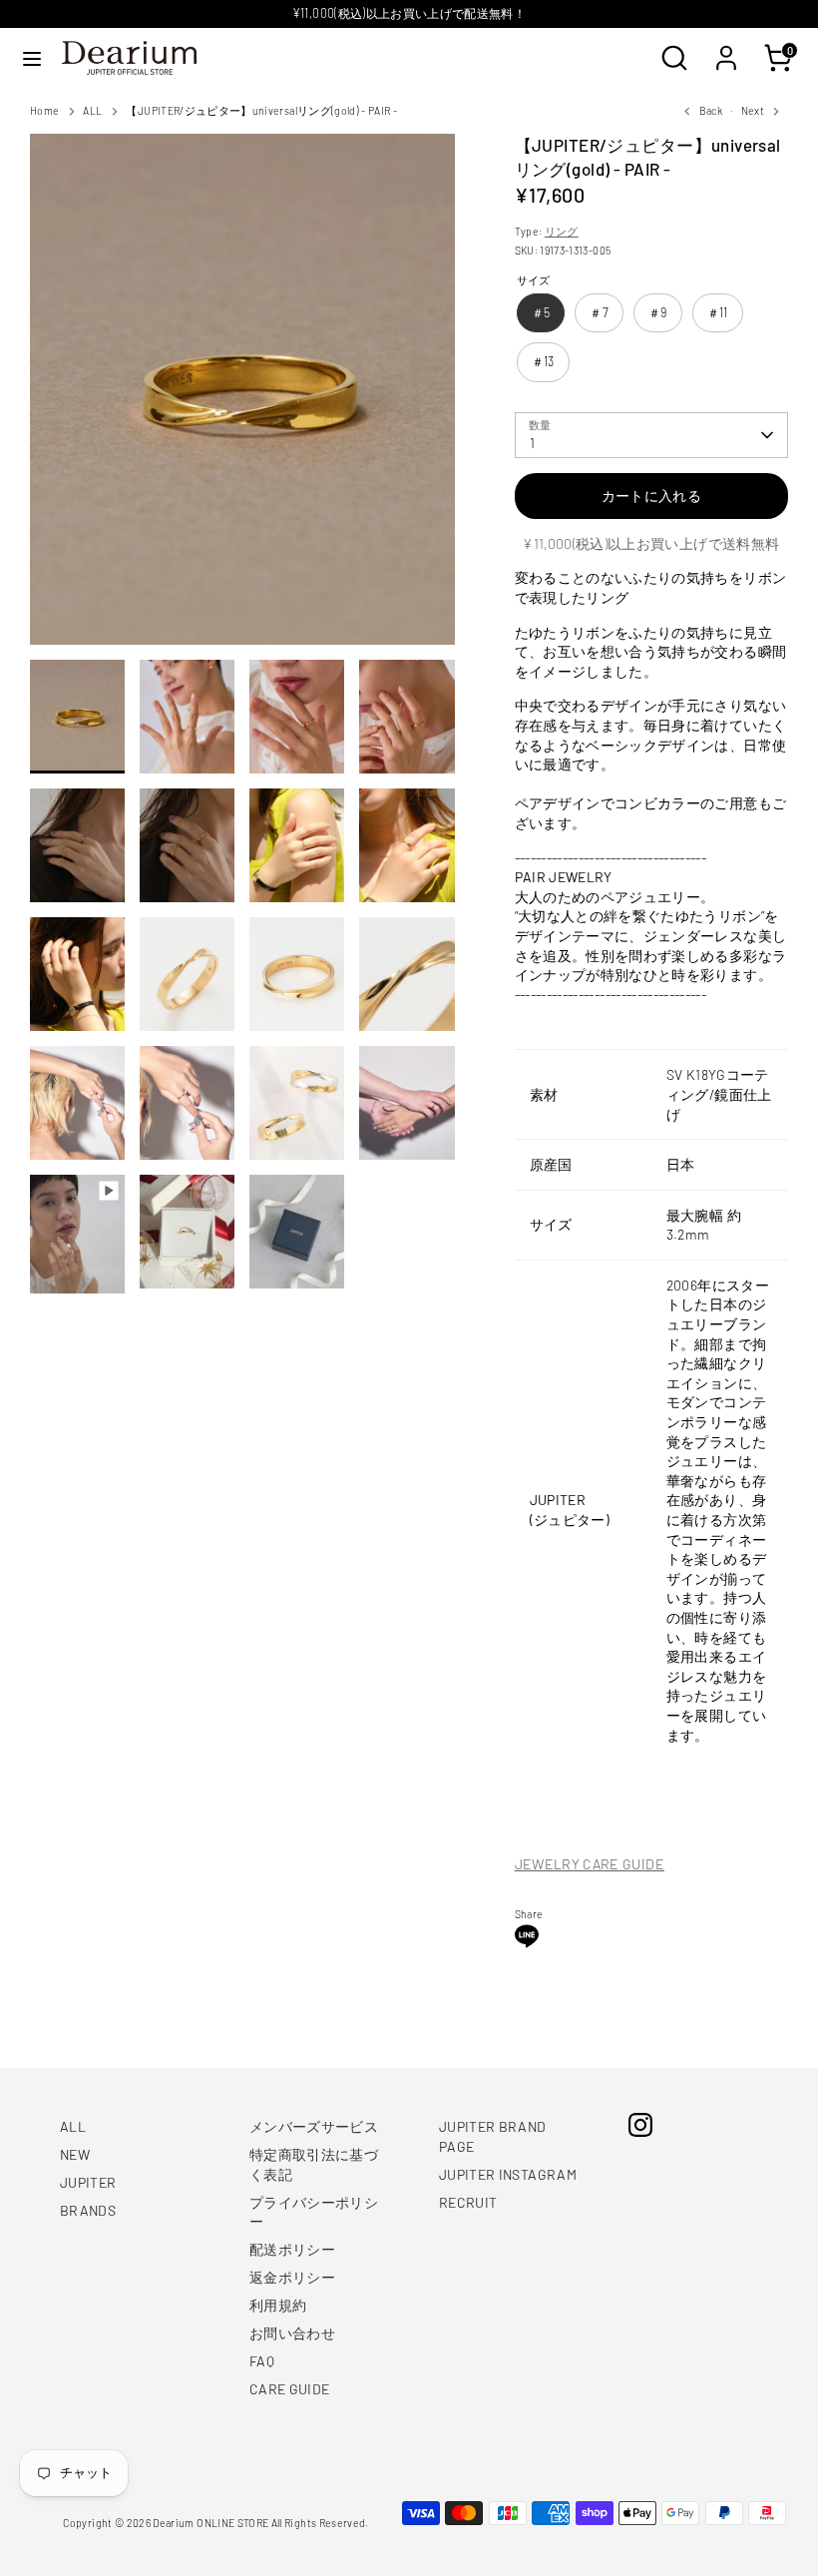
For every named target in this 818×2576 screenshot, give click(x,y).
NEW (75, 2154)
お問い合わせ (292, 2333)
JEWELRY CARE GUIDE (590, 1864)
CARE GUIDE (290, 2389)
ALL (92, 110)
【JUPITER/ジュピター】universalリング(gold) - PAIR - (261, 110)
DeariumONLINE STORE (210, 2523)
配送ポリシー (292, 2249)
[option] (242, 396)
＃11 (718, 312)
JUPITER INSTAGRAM (508, 2174)
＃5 (541, 312)
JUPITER (88, 2182)
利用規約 (278, 2305)
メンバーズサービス (314, 2126)
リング (562, 231)
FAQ (262, 2361)
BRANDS (88, 2210)
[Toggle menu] (32, 58)
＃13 (543, 361)
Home (44, 110)
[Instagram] (640, 2125)
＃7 (599, 312)
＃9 (658, 312)
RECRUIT (468, 2202)
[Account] (726, 47)
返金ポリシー (292, 2277)
